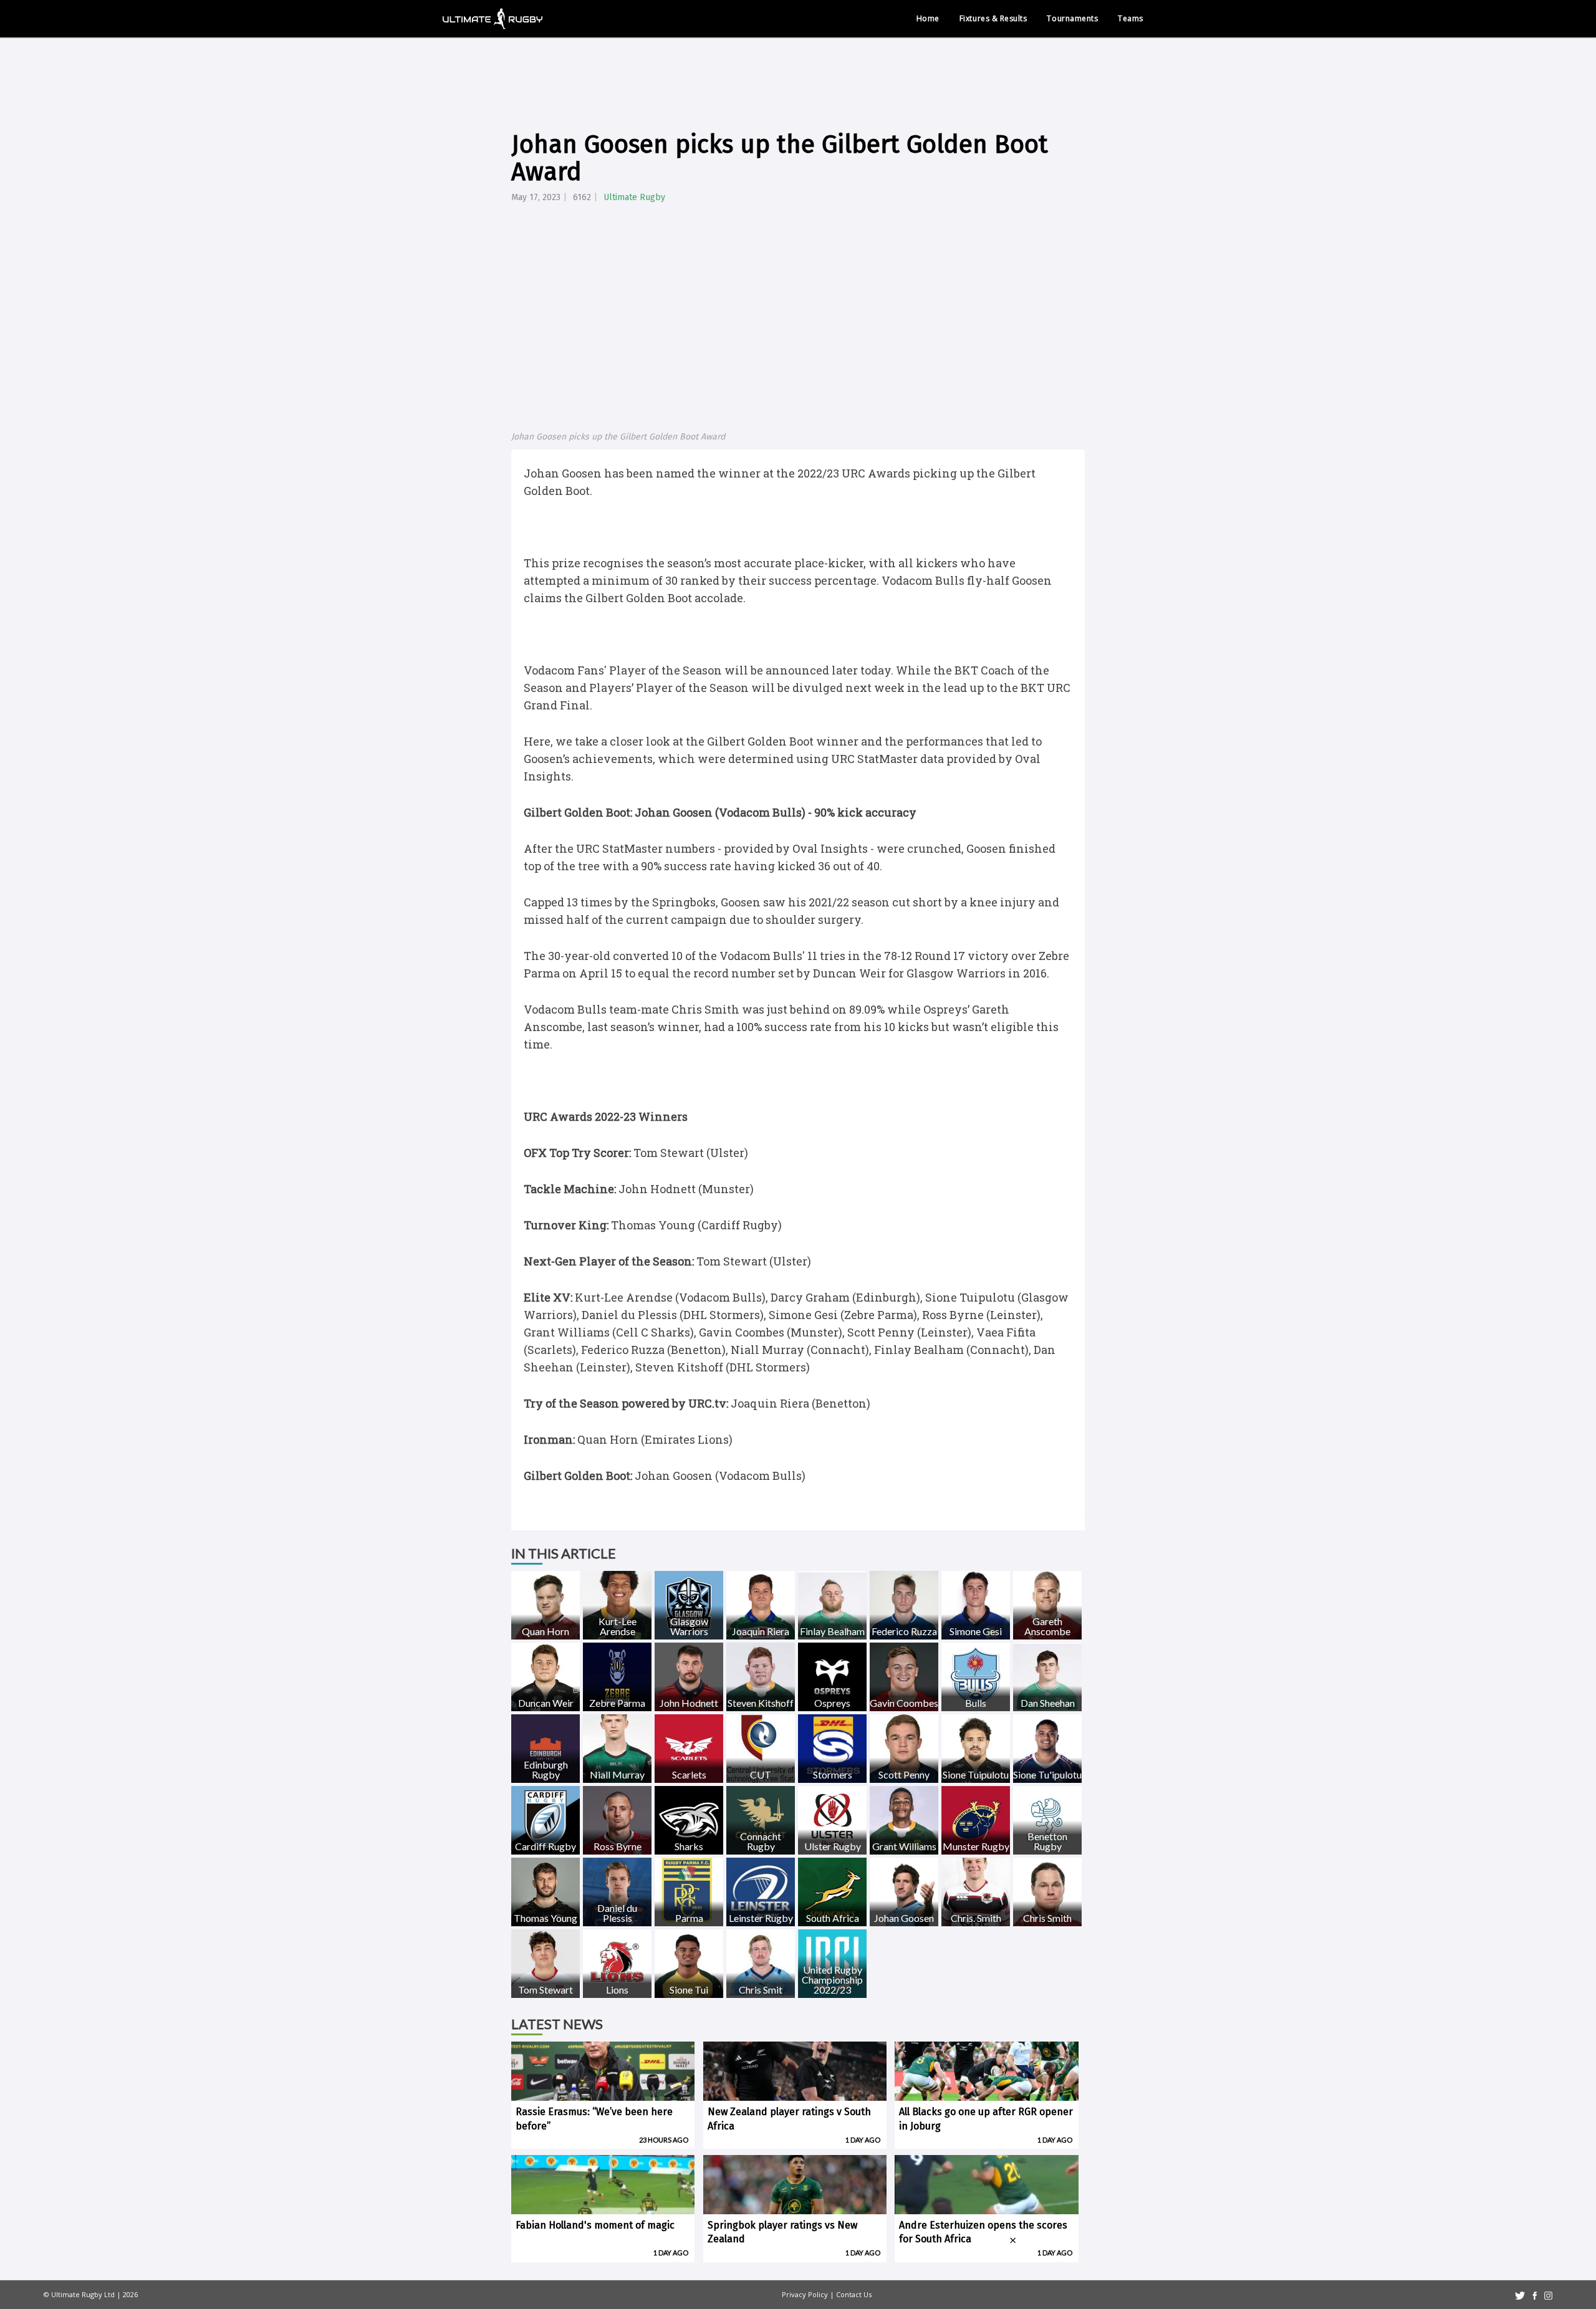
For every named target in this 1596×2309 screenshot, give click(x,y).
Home (928, 18)
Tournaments (1072, 18)
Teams (1131, 18)
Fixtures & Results (993, 18)
